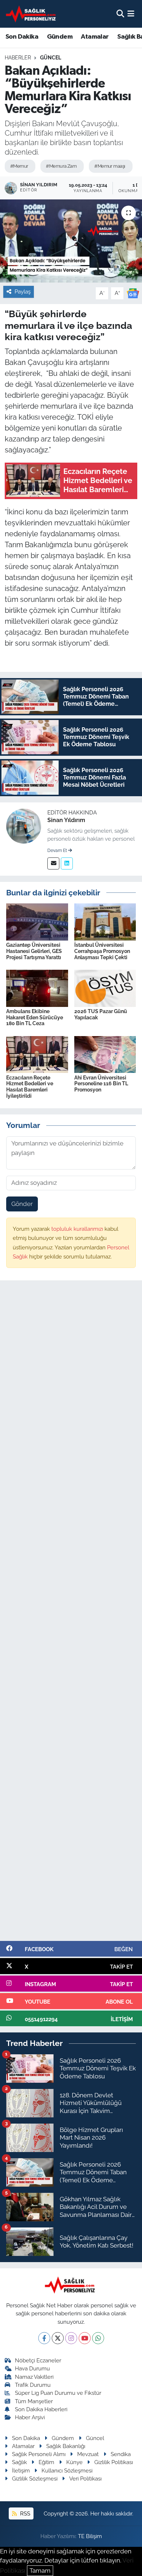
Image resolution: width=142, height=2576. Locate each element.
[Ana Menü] (131, 13)
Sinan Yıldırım (66, 820)
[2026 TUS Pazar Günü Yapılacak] (105, 988)
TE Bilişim (90, 2536)
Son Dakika (22, 37)
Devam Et (58, 851)
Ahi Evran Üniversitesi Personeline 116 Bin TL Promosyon (101, 1084)
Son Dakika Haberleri (41, 2409)
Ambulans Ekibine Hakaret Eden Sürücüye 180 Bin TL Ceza (35, 1017)
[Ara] (120, 13)
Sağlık (19, 2462)
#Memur (19, 166)
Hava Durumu (32, 2368)
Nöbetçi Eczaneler (38, 2360)
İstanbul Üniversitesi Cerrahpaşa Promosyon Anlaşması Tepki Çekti (102, 951)
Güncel (51, 58)
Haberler (18, 58)
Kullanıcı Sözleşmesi (67, 2470)
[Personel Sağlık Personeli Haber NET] (32, 14)
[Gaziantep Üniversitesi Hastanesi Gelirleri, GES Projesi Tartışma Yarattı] (37, 921)
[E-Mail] (53, 863)
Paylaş (23, 291)
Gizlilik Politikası (114, 2462)
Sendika (121, 2454)
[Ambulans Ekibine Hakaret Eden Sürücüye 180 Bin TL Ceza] (37, 988)
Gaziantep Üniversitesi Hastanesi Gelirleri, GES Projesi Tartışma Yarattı (34, 951)
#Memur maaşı (110, 166)
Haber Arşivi (30, 2417)
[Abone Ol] (133, 293)
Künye (74, 2462)
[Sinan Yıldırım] (24, 825)
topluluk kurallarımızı (78, 1229)
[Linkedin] (67, 863)
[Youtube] (85, 2338)
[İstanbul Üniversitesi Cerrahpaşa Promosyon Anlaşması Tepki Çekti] (105, 921)
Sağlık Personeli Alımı (39, 2454)
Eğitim (46, 2462)
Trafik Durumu (33, 2385)
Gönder (22, 1204)
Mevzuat (88, 2454)
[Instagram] (71, 2338)
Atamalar (95, 37)
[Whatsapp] (98, 2338)
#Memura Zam (61, 166)
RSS (24, 2513)
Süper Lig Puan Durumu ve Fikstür (58, 2393)
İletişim (21, 2470)
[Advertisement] (71, 1614)
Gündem (60, 37)
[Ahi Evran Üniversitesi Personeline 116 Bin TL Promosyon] (105, 1054)
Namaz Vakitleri (34, 2377)
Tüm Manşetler (34, 2401)
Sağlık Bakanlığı (66, 2446)
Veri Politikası (85, 2478)
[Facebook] (44, 2338)
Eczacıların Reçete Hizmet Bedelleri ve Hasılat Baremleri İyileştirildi (30, 1087)
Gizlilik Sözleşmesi (35, 2478)
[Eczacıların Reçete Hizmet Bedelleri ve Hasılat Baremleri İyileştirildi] (37, 1054)
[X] (58, 2338)
